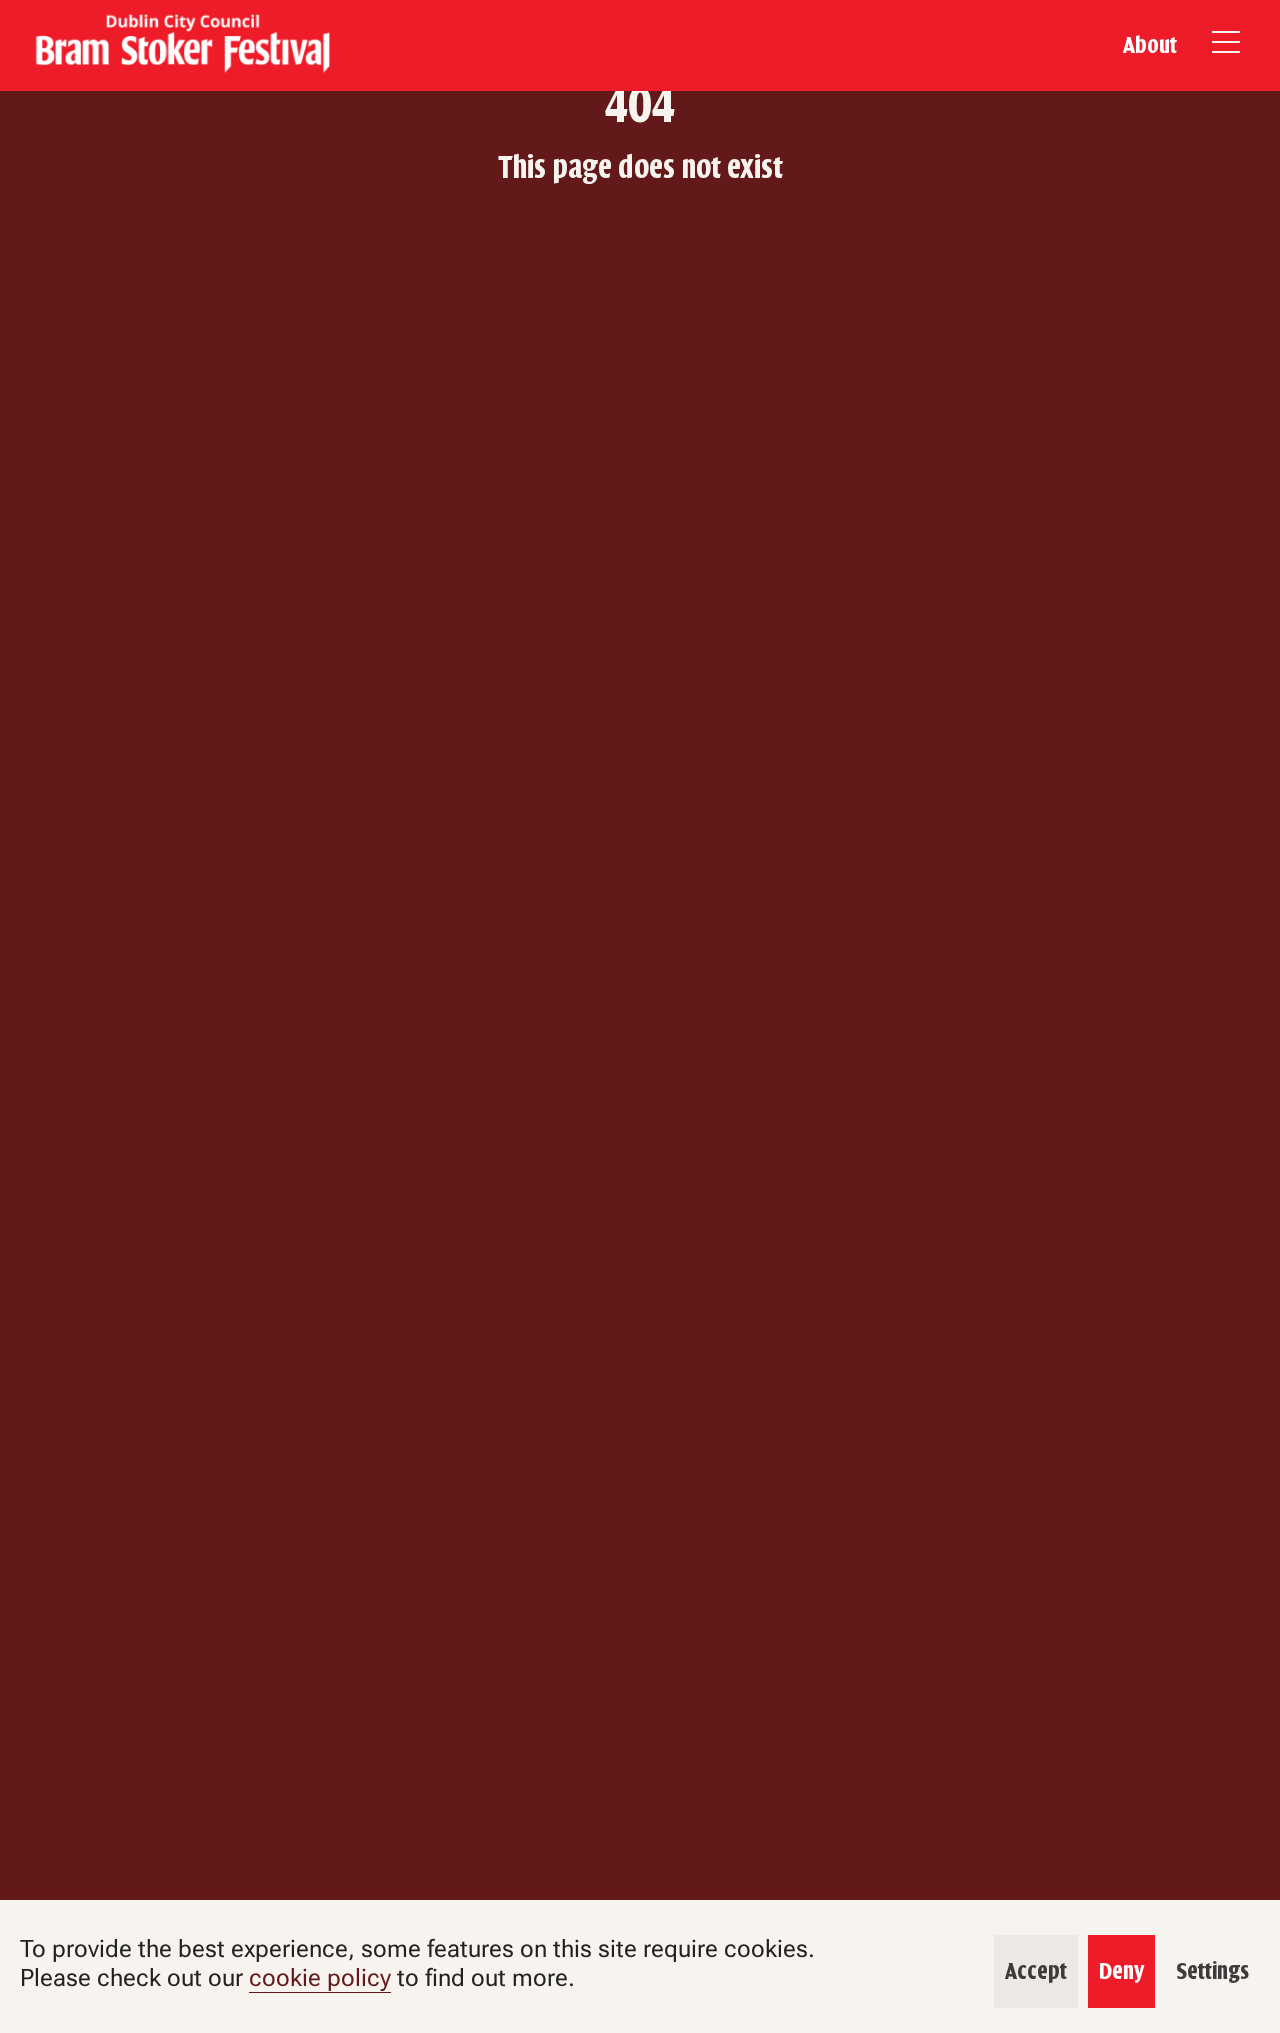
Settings (1212, 1972)
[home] (180, 45)
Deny (1121, 1972)
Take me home (640, 228)
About (1150, 45)
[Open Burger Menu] (1226, 45)
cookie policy (320, 1978)
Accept (1036, 1972)
